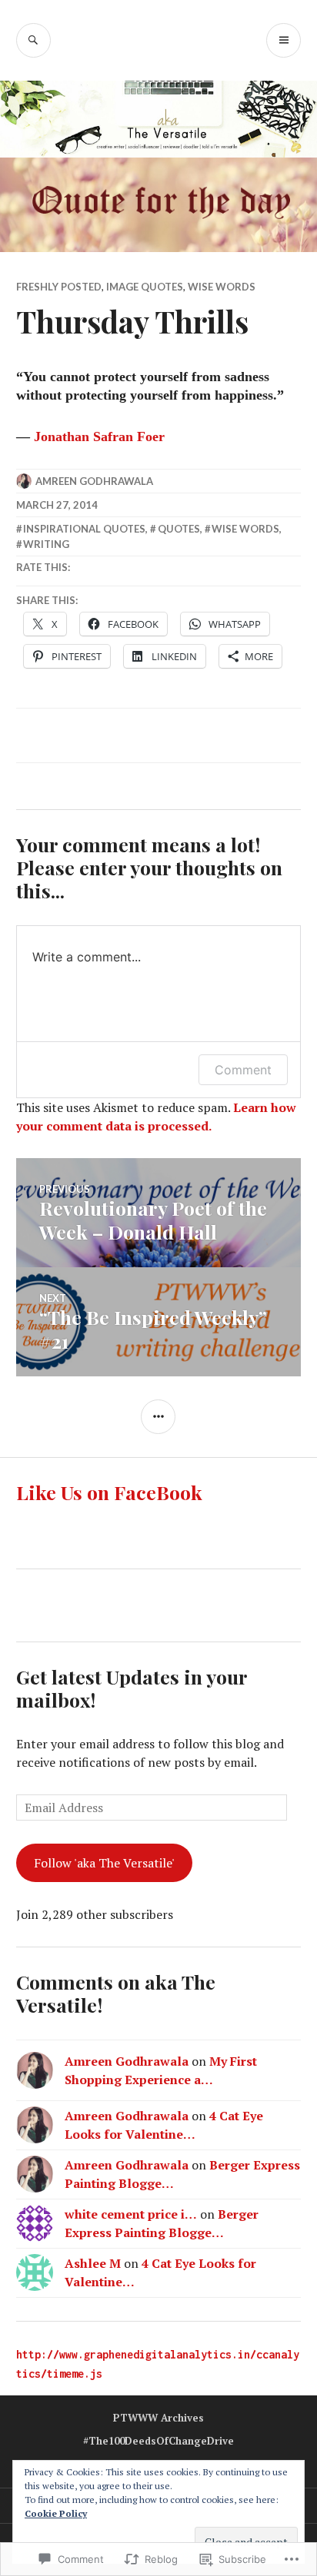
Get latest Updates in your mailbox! (132, 1688)
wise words (245, 529)
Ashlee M (93, 2263)
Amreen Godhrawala (94, 481)
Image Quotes (145, 287)
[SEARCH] (33, 40)
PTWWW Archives (158, 2418)
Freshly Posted (59, 287)
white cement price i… (131, 2214)
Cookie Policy (56, 2513)
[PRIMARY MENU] (284, 40)
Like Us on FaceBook (109, 1492)
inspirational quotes (84, 529)
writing (46, 544)
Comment (243, 1070)
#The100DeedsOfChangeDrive (158, 2441)
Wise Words (222, 287)
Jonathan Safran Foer (99, 437)
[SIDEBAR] (158, 1417)
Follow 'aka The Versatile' (104, 1863)
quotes (179, 529)
